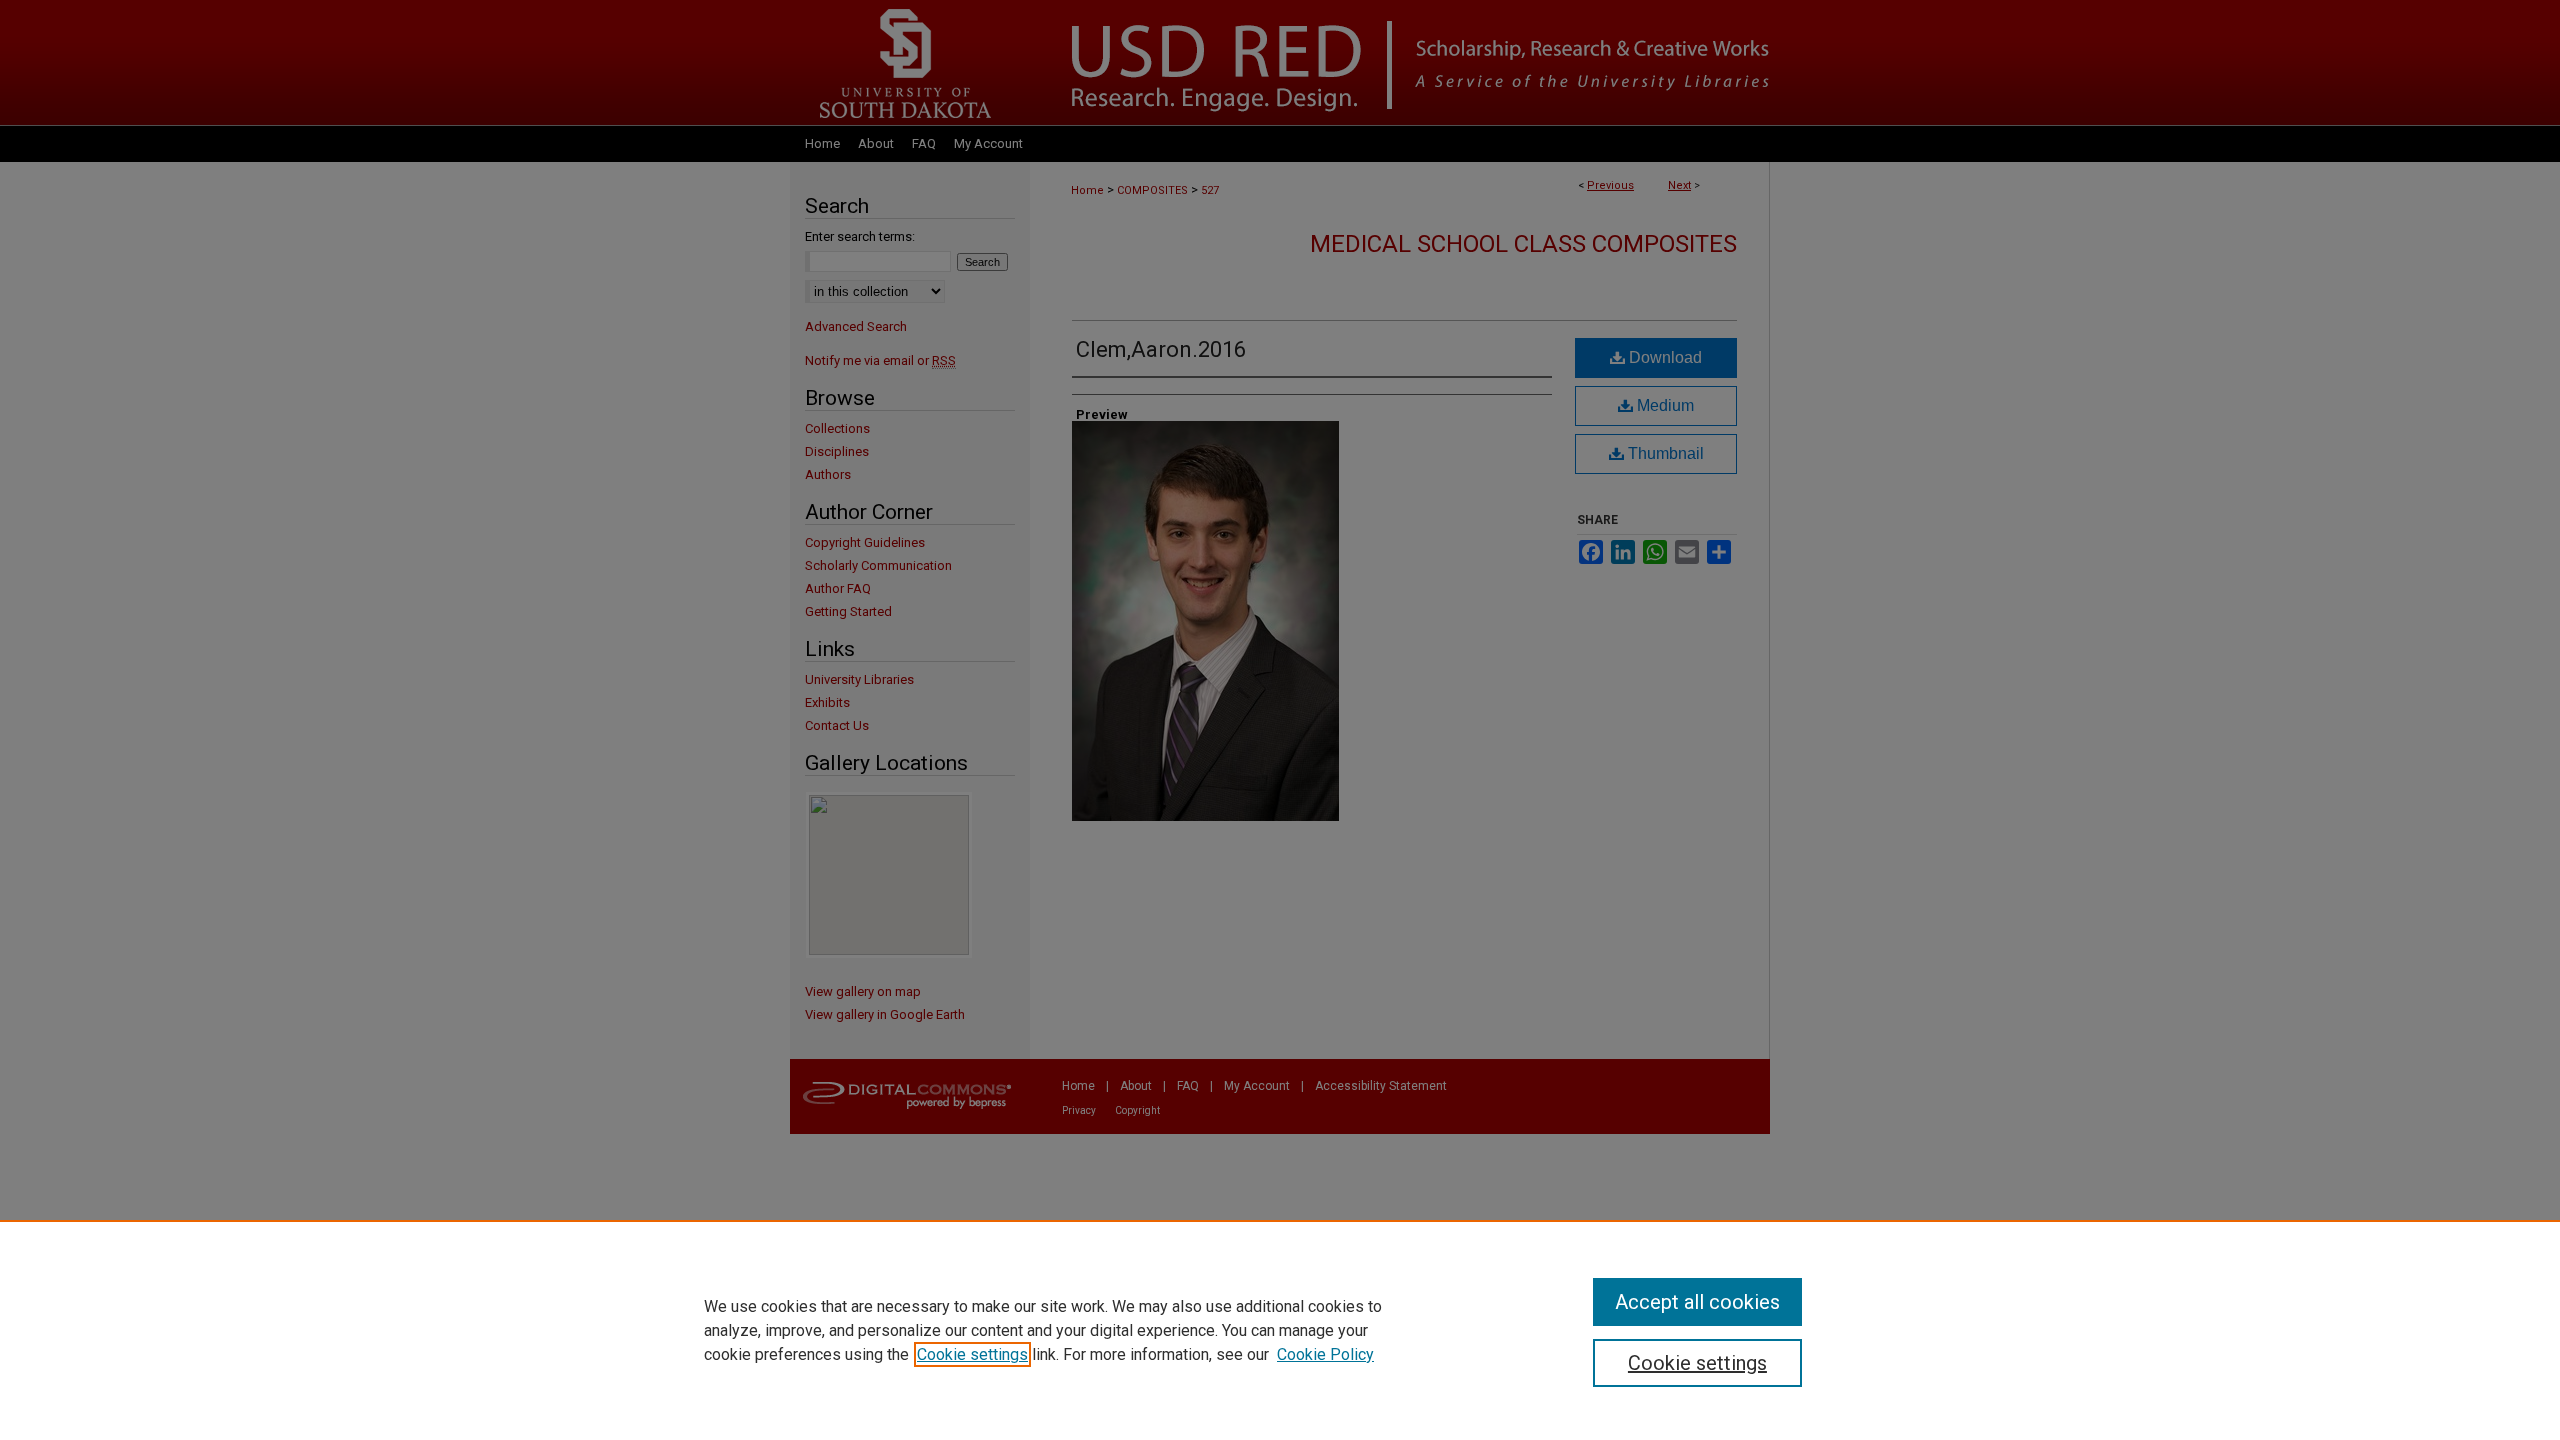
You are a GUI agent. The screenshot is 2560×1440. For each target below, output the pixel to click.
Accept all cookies (1697, 1302)
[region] (1280, 1330)
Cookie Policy (1325, 1354)
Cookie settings (972, 1354)
